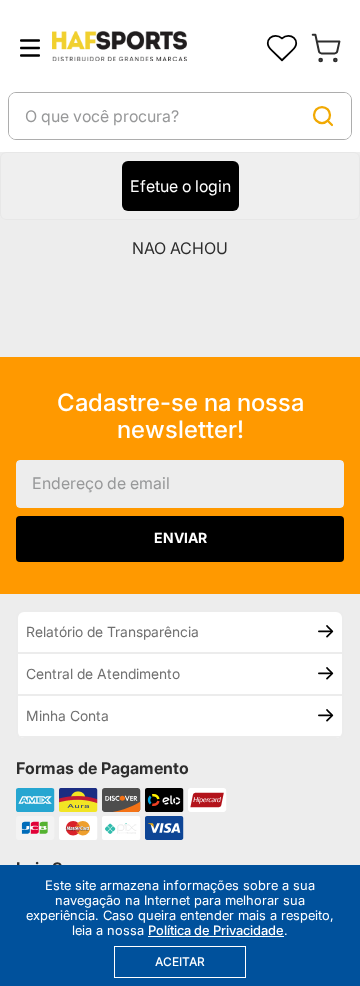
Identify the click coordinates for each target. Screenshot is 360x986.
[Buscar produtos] (323, 116)
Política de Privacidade (216, 930)
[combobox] (180, 116)
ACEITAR (180, 961)
